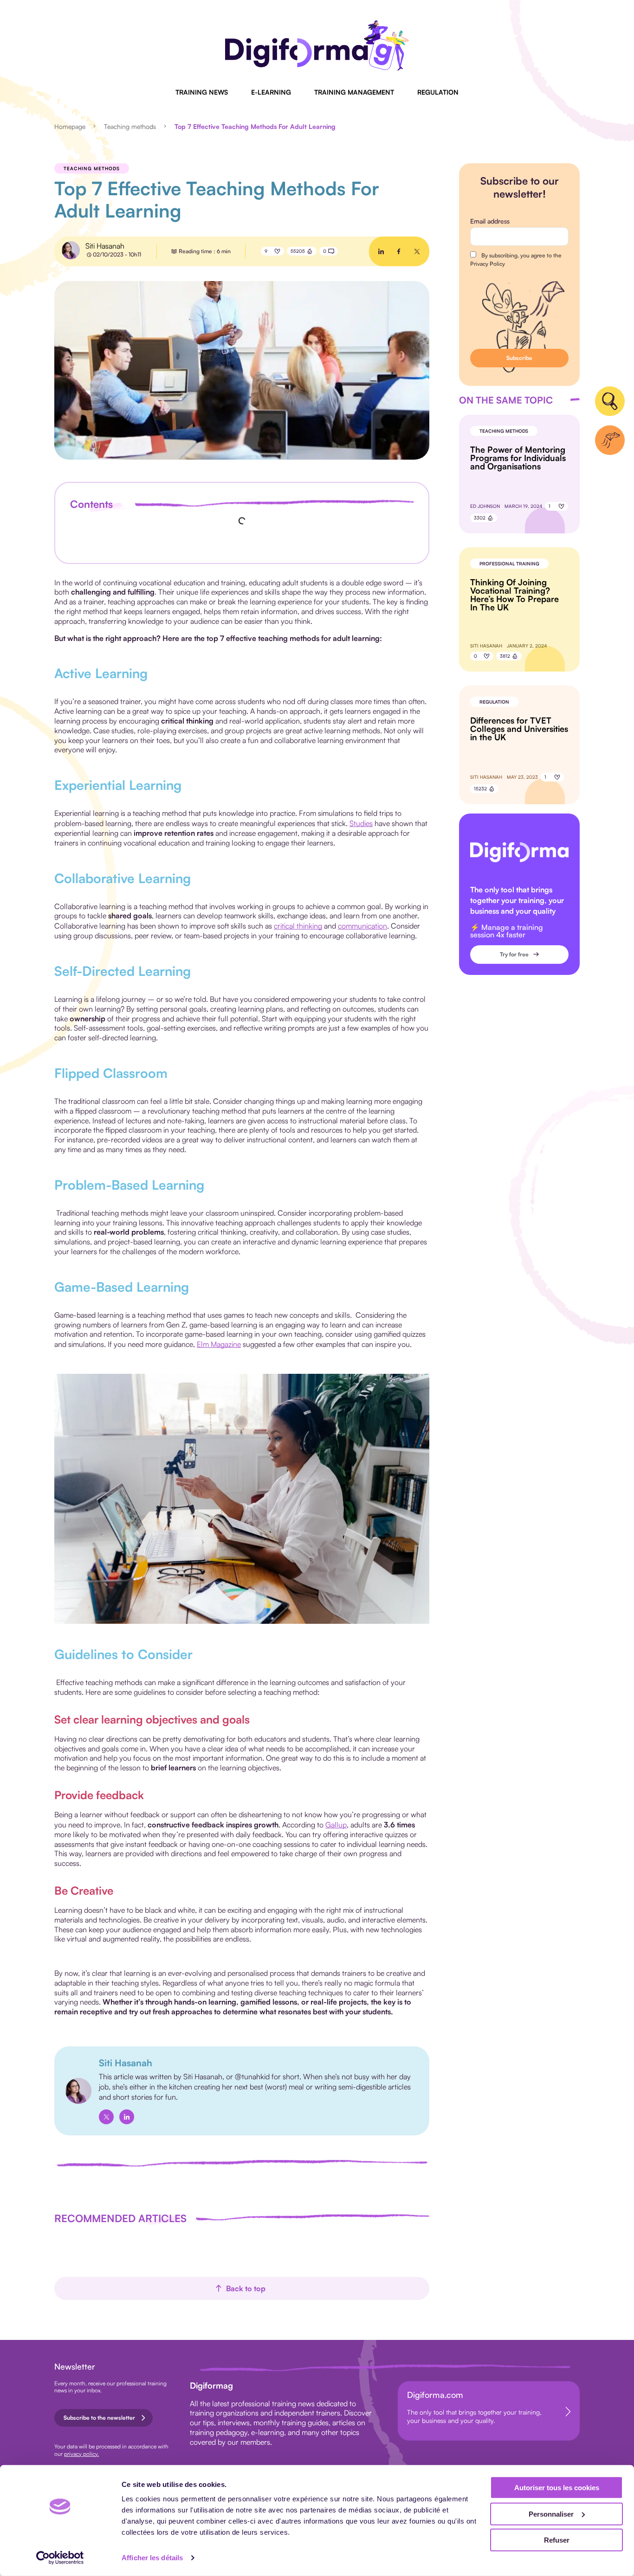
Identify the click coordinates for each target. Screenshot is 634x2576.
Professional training (509, 564)
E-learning (271, 92)
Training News (202, 92)
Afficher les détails (152, 2558)
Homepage (70, 126)
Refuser (557, 2540)
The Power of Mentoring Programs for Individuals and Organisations (518, 458)
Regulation (438, 92)
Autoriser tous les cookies (557, 2488)
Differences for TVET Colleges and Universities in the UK (519, 729)
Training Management (354, 92)
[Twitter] (106, 2117)
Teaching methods (130, 126)
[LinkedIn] (127, 2117)
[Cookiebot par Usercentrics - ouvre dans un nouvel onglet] (60, 2558)
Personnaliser (551, 2514)
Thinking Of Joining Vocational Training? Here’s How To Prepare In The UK (514, 595)
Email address (490, 221)
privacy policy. (81, 2454)
